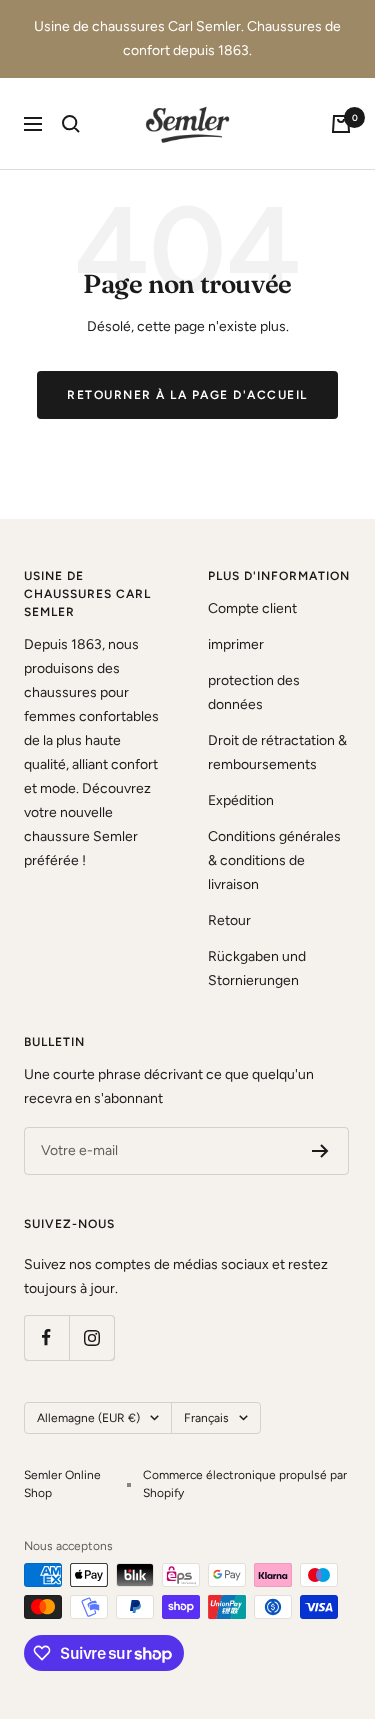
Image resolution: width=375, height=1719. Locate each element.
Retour (229, 920)
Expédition (241, 800)
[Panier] (341, 124)
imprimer (236, 644)
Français (206, 1418)
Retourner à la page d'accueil (187, 395)
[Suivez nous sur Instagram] (91, 1337)
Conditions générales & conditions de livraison (274, 860)
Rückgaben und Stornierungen (257, 968)
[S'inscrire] (320, 1151)
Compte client (252, 608)
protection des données (254, 692)
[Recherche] (71, 124)
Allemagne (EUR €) (88, 1418)
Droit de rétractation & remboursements (277, 752)
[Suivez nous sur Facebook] (46, 1337)
